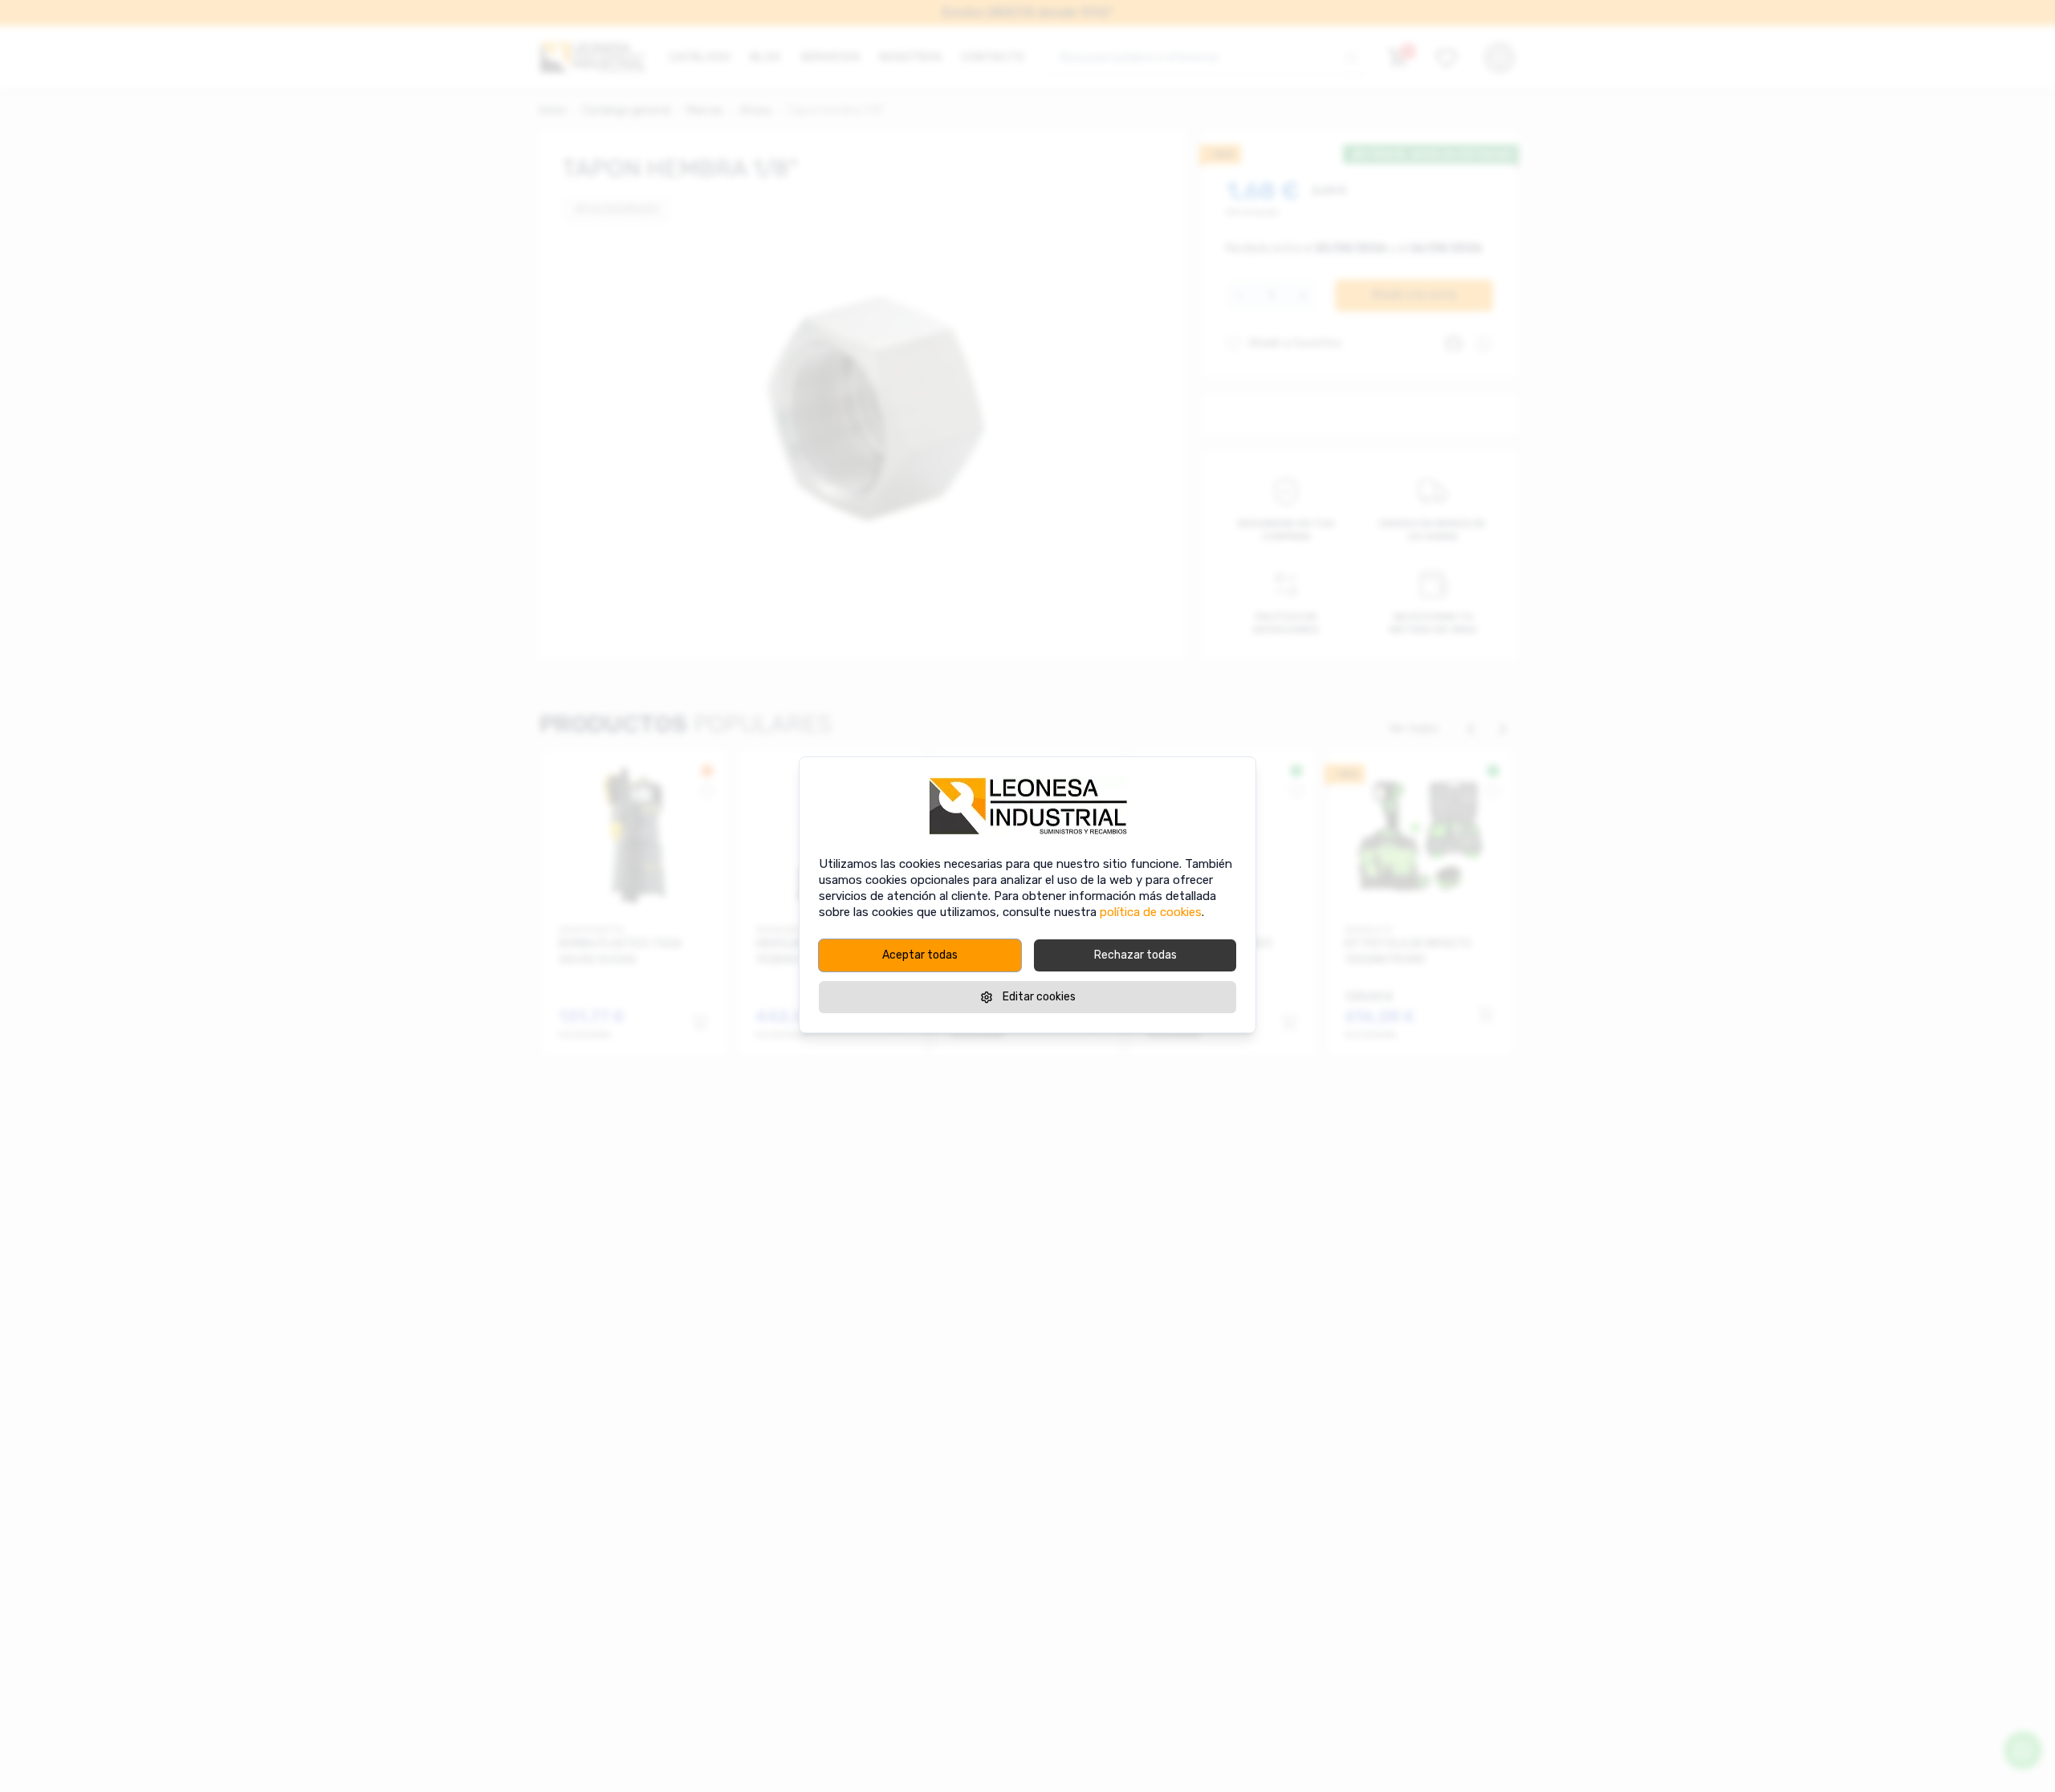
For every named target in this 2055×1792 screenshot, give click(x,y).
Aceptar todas (920, 955)
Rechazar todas (1135, 955)
